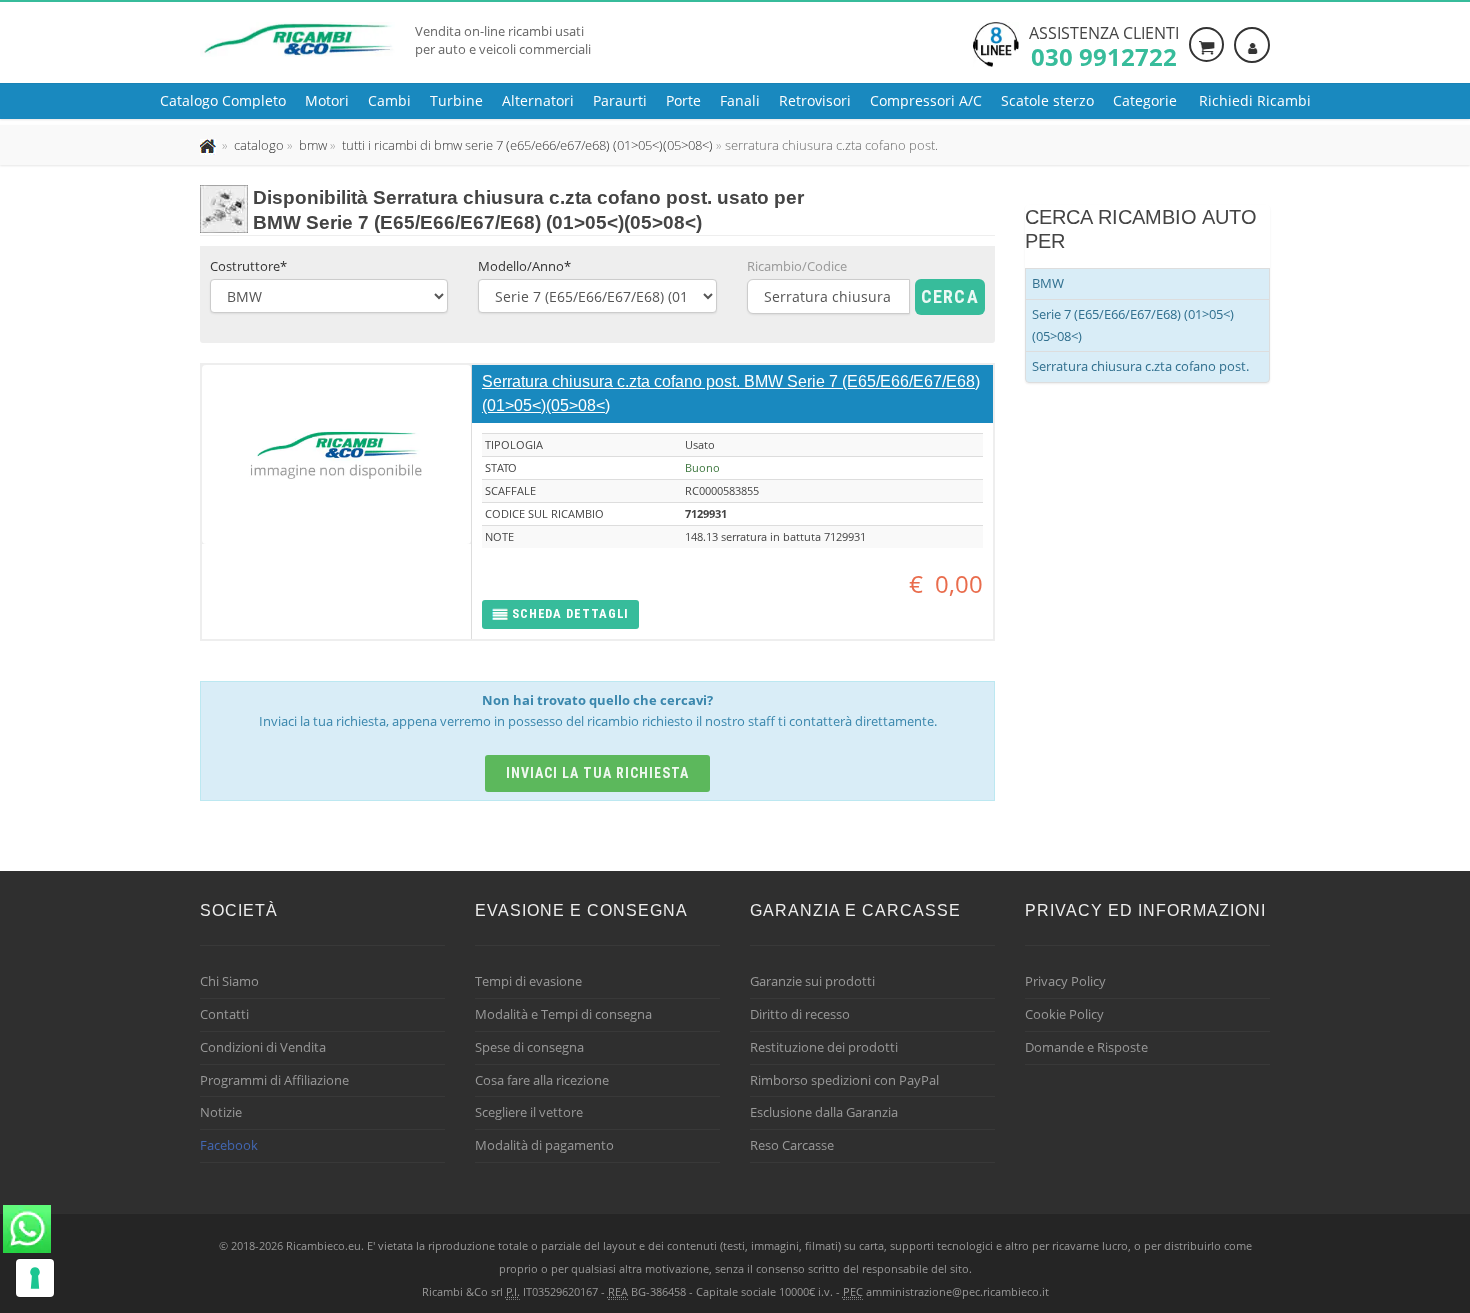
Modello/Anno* (524, 266)
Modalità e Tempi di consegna (563, 1014)
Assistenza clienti (1104, 45)
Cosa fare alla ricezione (542, 1080)
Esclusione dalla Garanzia (824, 1112)
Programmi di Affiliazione (274, 1080)
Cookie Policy (1064, 1014)
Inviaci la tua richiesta (597, 773)
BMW (1048, 283)
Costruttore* (248, 266)
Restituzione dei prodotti (824, 1047)
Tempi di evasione (528, 981)
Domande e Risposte (1086, 1047)
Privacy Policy (1065, 981)
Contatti (224, 1014)
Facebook (229, 1145)
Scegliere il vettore (529, 1112)
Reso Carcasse (792, 1145)
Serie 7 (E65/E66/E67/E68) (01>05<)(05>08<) (1133, 325)
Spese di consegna (529, 1047)
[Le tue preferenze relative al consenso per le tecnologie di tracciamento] (35, 1278)
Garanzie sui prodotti (812, 981)
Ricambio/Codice (797, 266)
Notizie (221, 1112)
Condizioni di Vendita (263, 1047)
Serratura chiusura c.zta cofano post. (1140, 366)
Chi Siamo (229, 981)
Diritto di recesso (800, 1014)
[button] (560, 614)
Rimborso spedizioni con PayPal (844, 1080)
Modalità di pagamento (544, 1145)
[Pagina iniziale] (209, 145)
